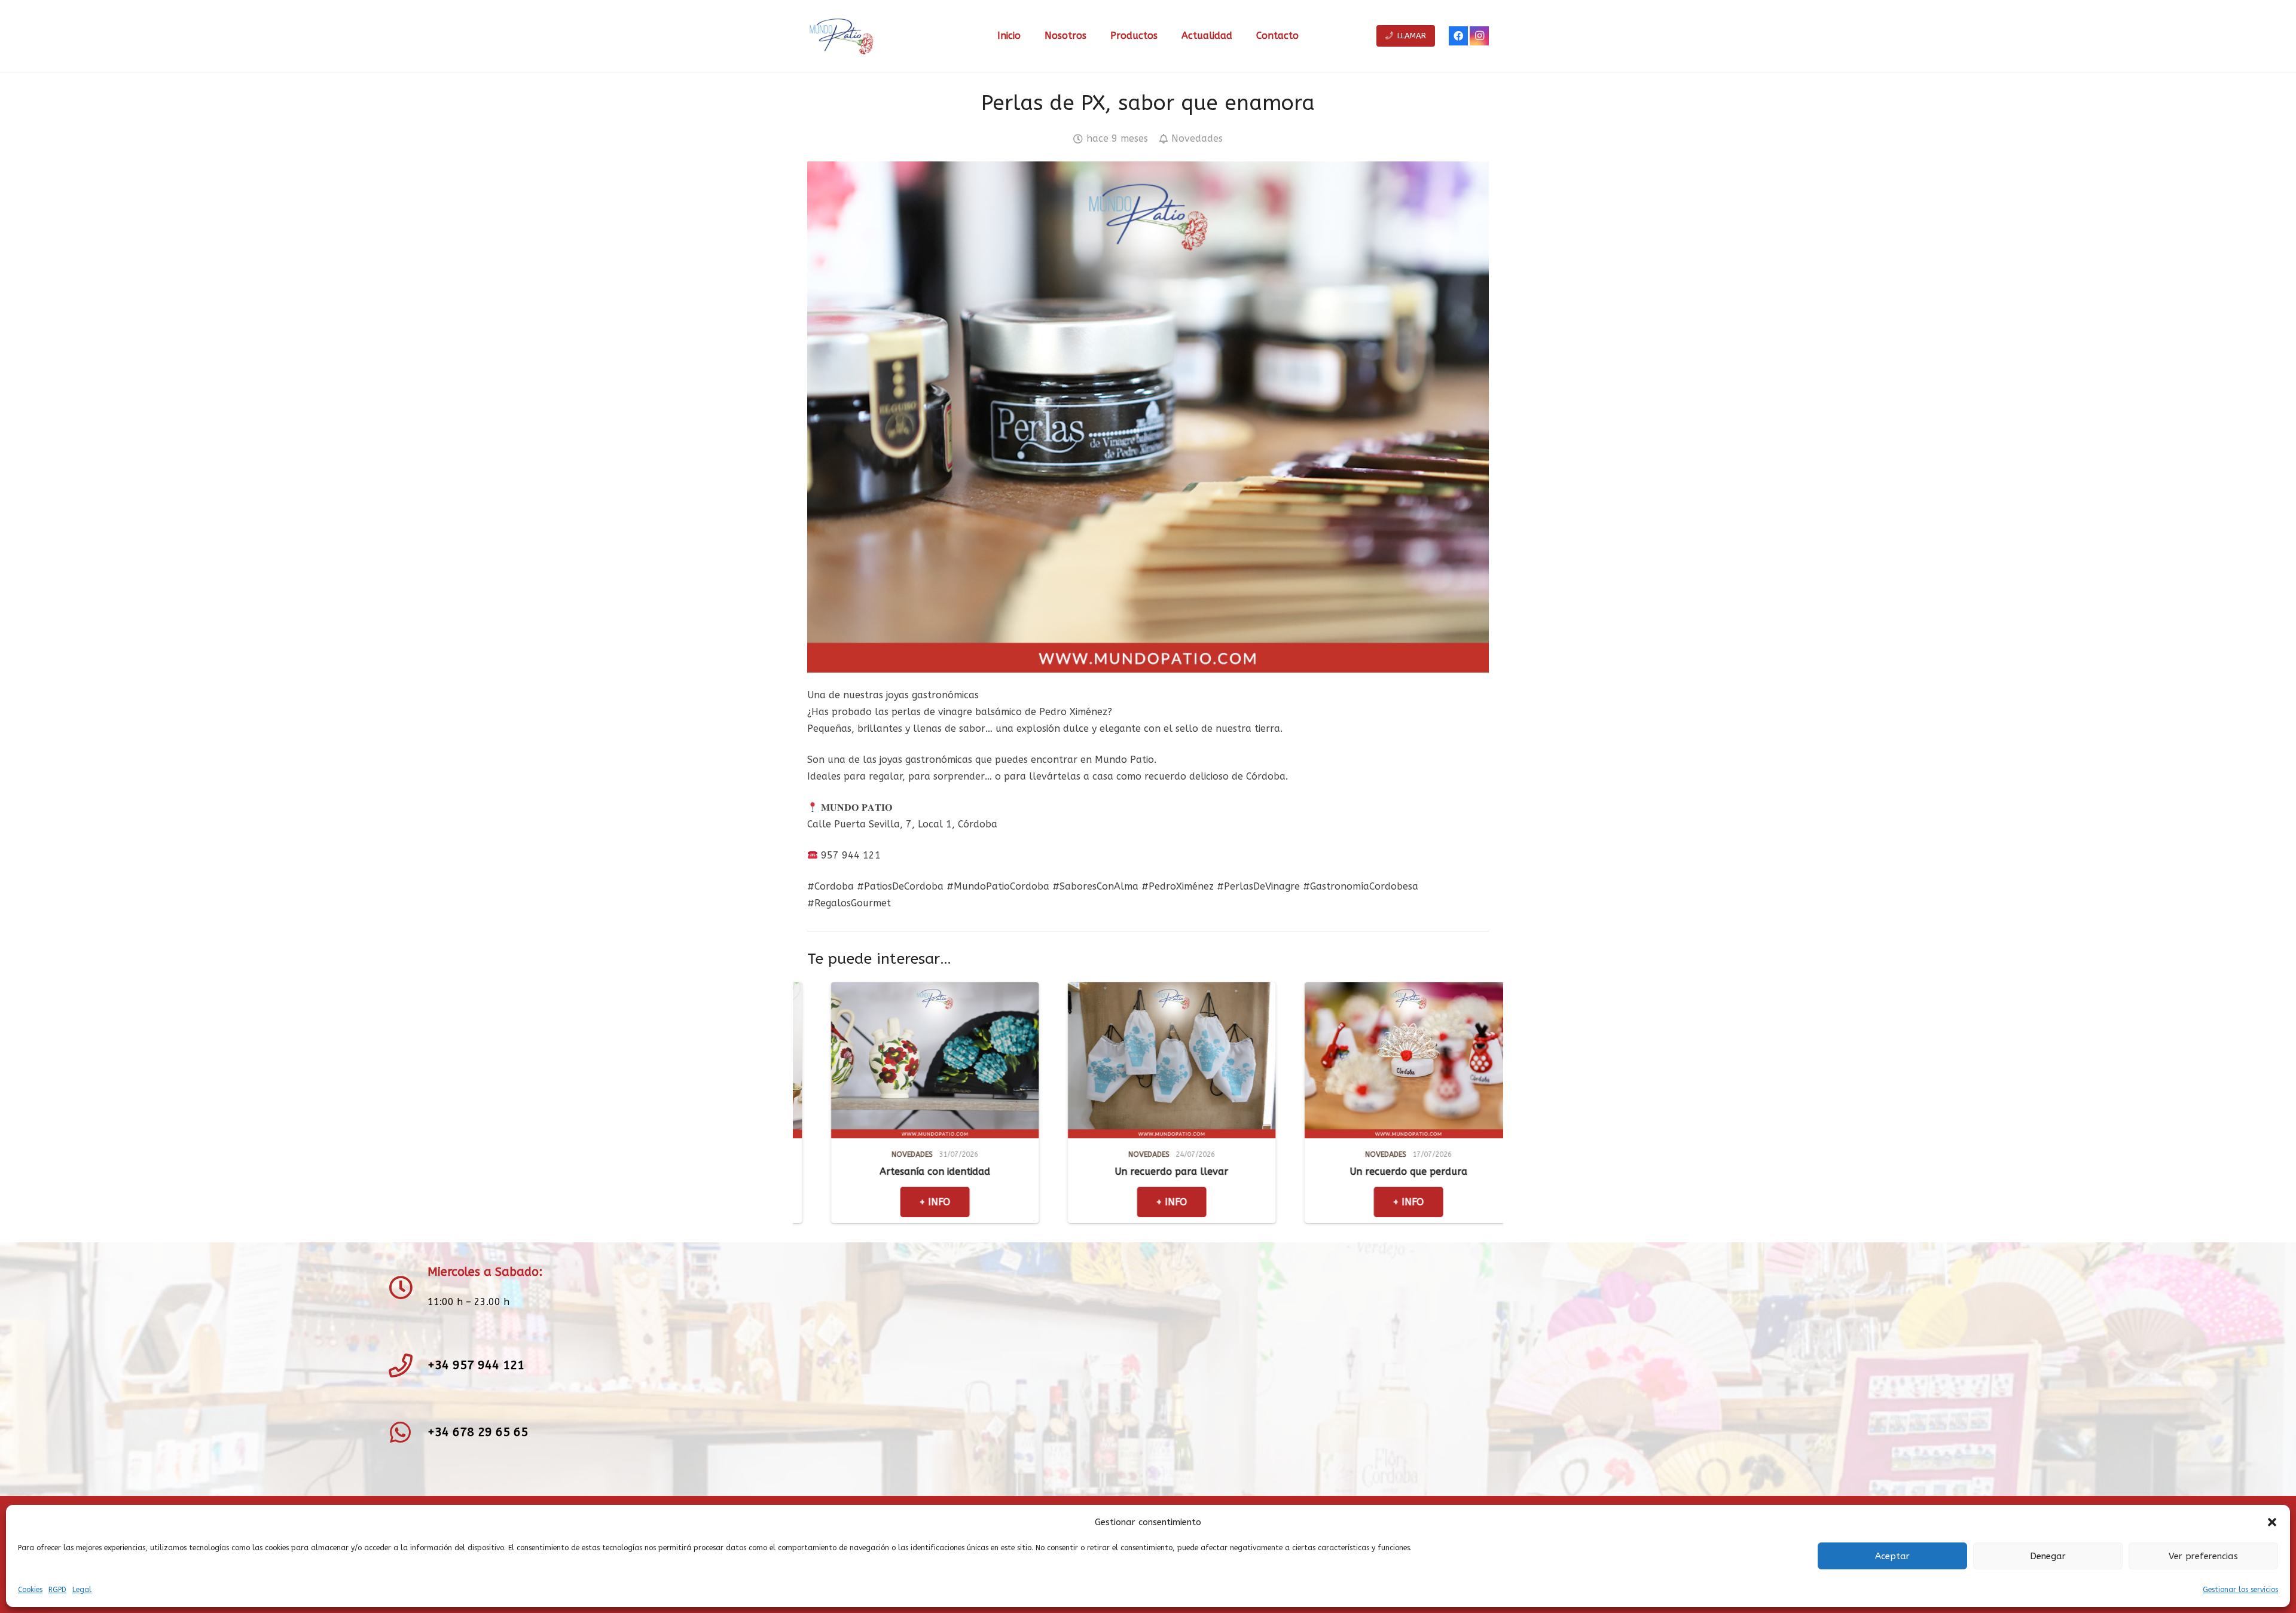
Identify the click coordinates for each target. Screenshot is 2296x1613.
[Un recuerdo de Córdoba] (1501, 990)
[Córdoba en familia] (1264, 990)
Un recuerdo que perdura (1027, 1171)
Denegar (2048, 1556)
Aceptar (1892, 1556)
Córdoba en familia (1264, 1171)
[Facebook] (1458, 36)
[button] (2272, 1522)
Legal (82, 1590)
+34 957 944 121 (476, 1365)
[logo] (841, 36)
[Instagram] (1479, 36)
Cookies (30, 1590)
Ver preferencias (2203, 1556)
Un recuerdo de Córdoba (1500, 1171)
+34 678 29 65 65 (478, 1432)
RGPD (57, 1590)
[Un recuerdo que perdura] (1027, 990)
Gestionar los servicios (2240, 1590)
